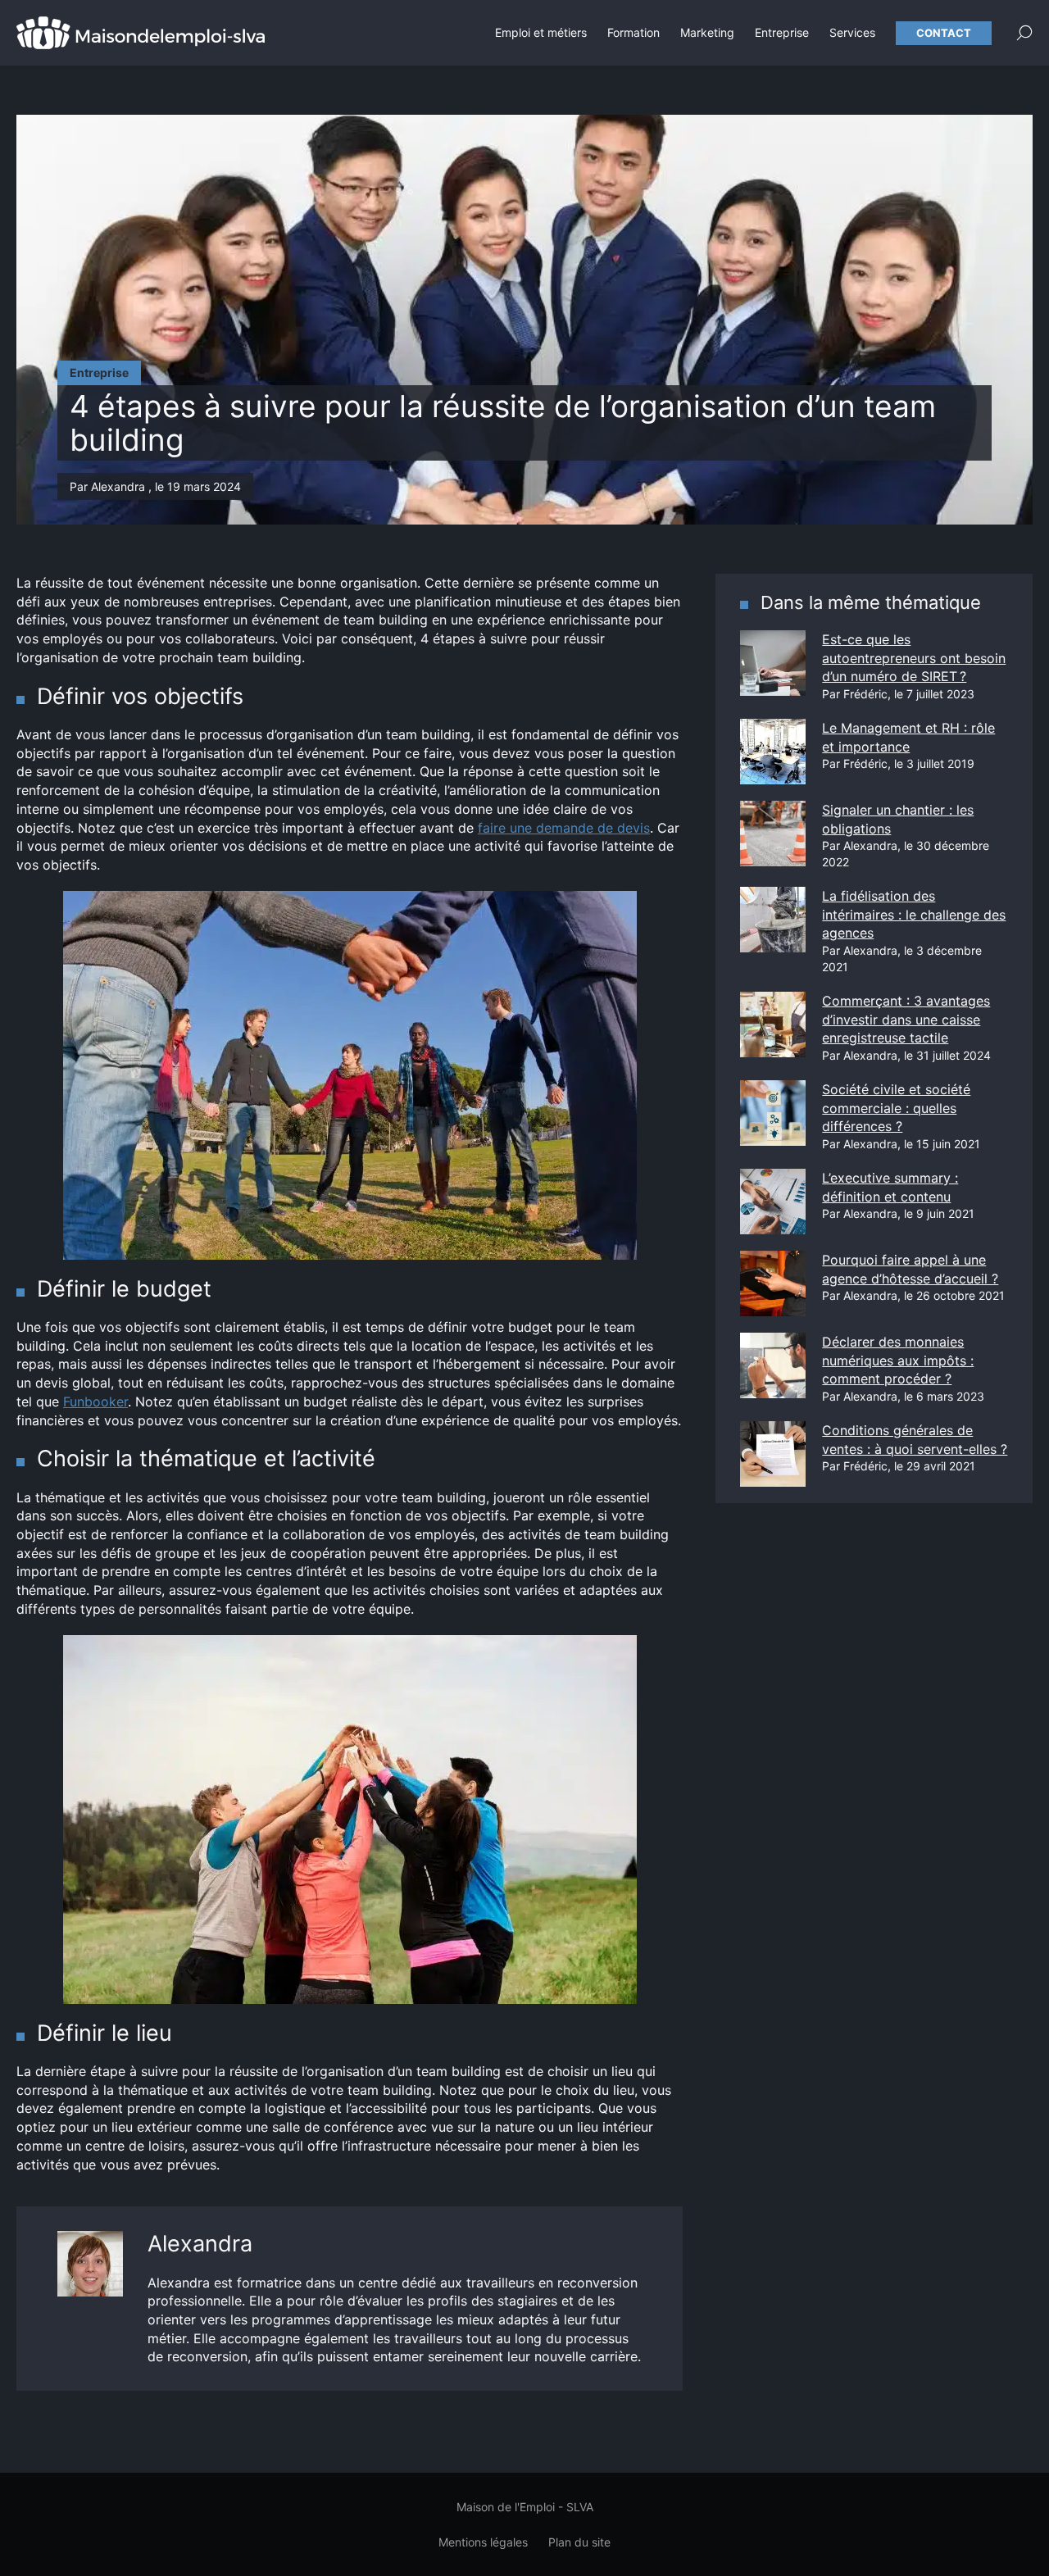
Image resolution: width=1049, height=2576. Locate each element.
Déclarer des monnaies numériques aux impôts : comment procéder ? (898, 1360)
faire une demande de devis (564, 828)
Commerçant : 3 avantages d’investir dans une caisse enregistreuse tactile (906, 1019)
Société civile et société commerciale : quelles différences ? (896, 1108)
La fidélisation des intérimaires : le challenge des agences (914, 914)
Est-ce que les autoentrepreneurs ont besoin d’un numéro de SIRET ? (914, 658)
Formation (633, 32)
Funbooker (95, 1402)
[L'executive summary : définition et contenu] (773, 1202)
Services (852, 32)
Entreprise (782, 32)
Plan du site (579, 2542)
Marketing (707, 32)
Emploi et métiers (541, 32)
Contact (944, 33)
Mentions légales (483, 2542)
